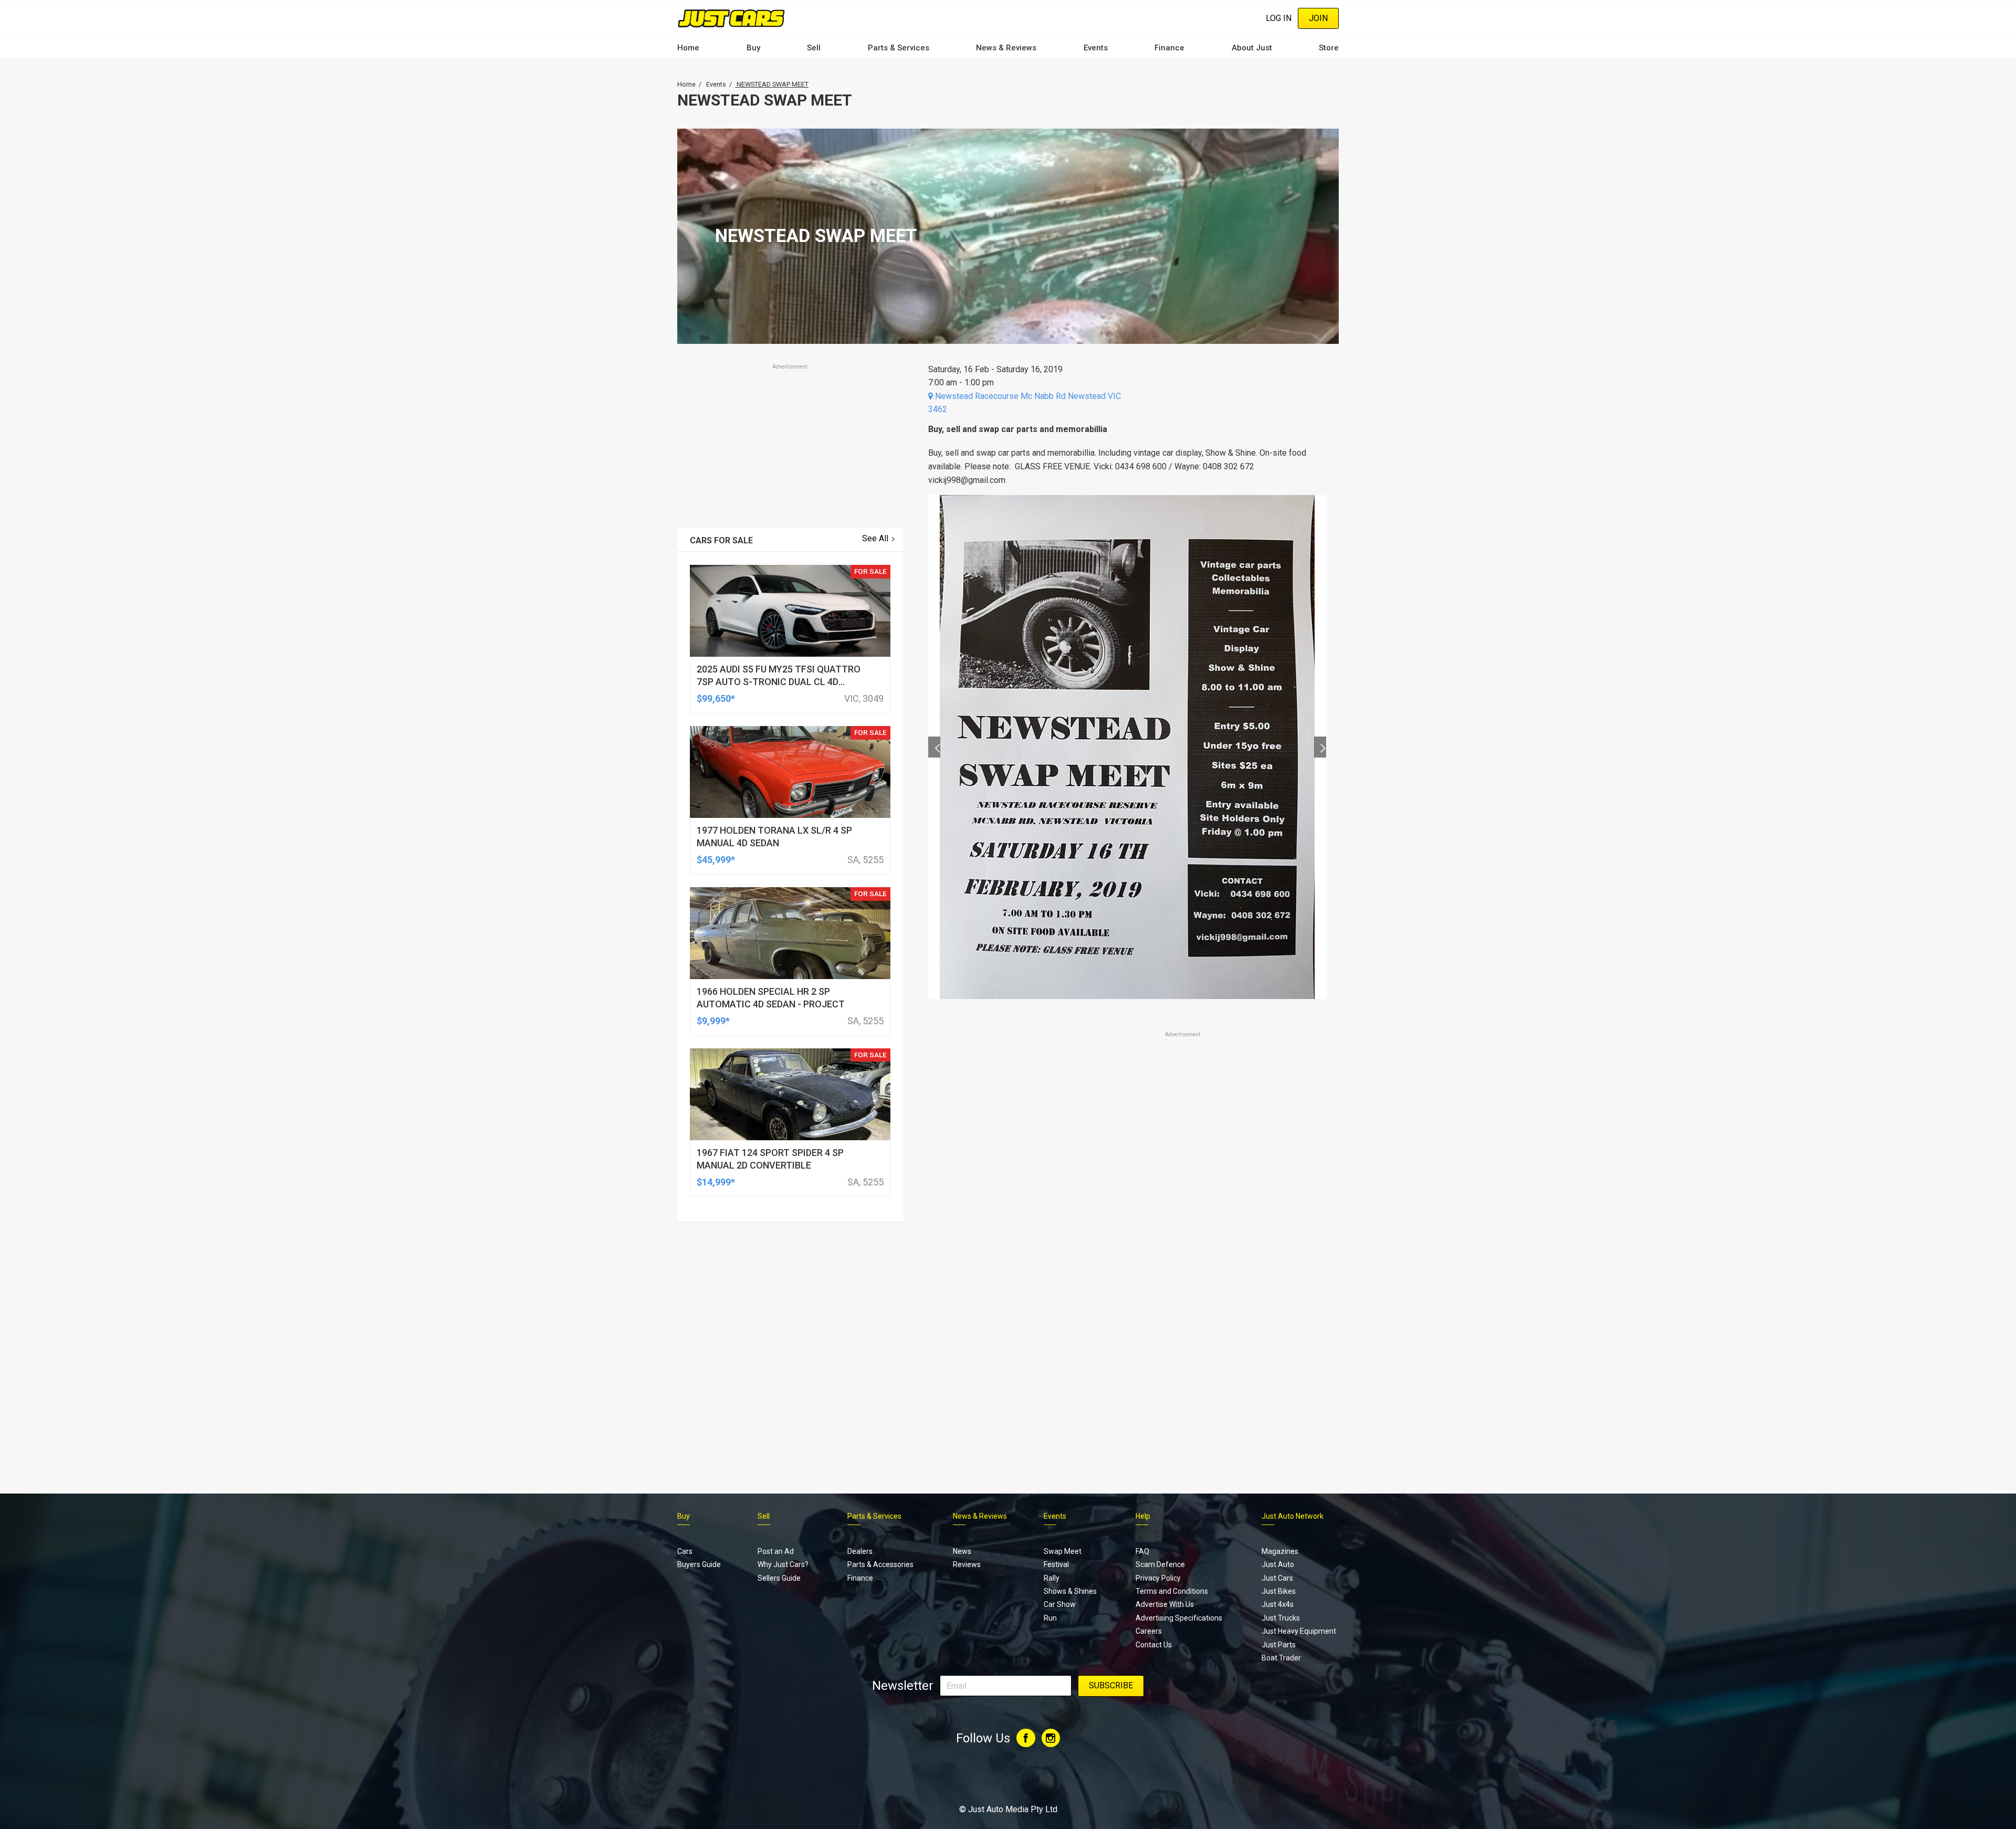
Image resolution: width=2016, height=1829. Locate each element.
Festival (1056, 1564)
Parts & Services (899, 48)
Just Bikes (1279, 1591)
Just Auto (1278, 1564)
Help (1143, 1516)
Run (1050, 1618)
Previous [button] (934, 747)
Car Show (1060, 1604)
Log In (1279, 18)
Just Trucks (1281, 1618)
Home (688, 48)
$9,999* (713, 1021)
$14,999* (716, 1182)
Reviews (967, 1564)
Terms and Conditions (1172, 1591)
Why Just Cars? (783, 1564)
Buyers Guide (699, 1564)
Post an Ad (776, 1551)
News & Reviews (1006, 48)
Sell (814, 48)
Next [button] (1320, 747)
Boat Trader (1281, 1658)
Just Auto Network (1293, 1516)
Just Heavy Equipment (1299, 1631)
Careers (1149, 1631)
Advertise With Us (1165, 1604)
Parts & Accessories (880, 1564)
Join (1318, 18)
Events (1096, 48)
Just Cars (1277, 1578)
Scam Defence (1160, 1564)
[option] (1127, 747)
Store (1329, 48)
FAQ (1142, 1551)
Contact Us (1154, 1645)
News (962, 1551)
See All (875, 538)
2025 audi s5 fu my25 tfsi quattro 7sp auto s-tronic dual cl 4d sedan (779, 682)
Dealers (860, 1551)
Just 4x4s (1278, 1604)
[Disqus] (1127, 1333)
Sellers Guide (779, 1578)
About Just (1252, 48)
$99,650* (716, 698)
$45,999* (716, 860)
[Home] (731, 18)
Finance (1169, 48)
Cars (685, 1551)
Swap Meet (1063, 1551)
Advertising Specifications (1179, 1618)
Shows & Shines (1070, 1591)
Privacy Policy (1158, 1578)
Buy (753, 48)
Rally (1052, 1578)
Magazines (1280, 1551)
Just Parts (1279, 1645)
